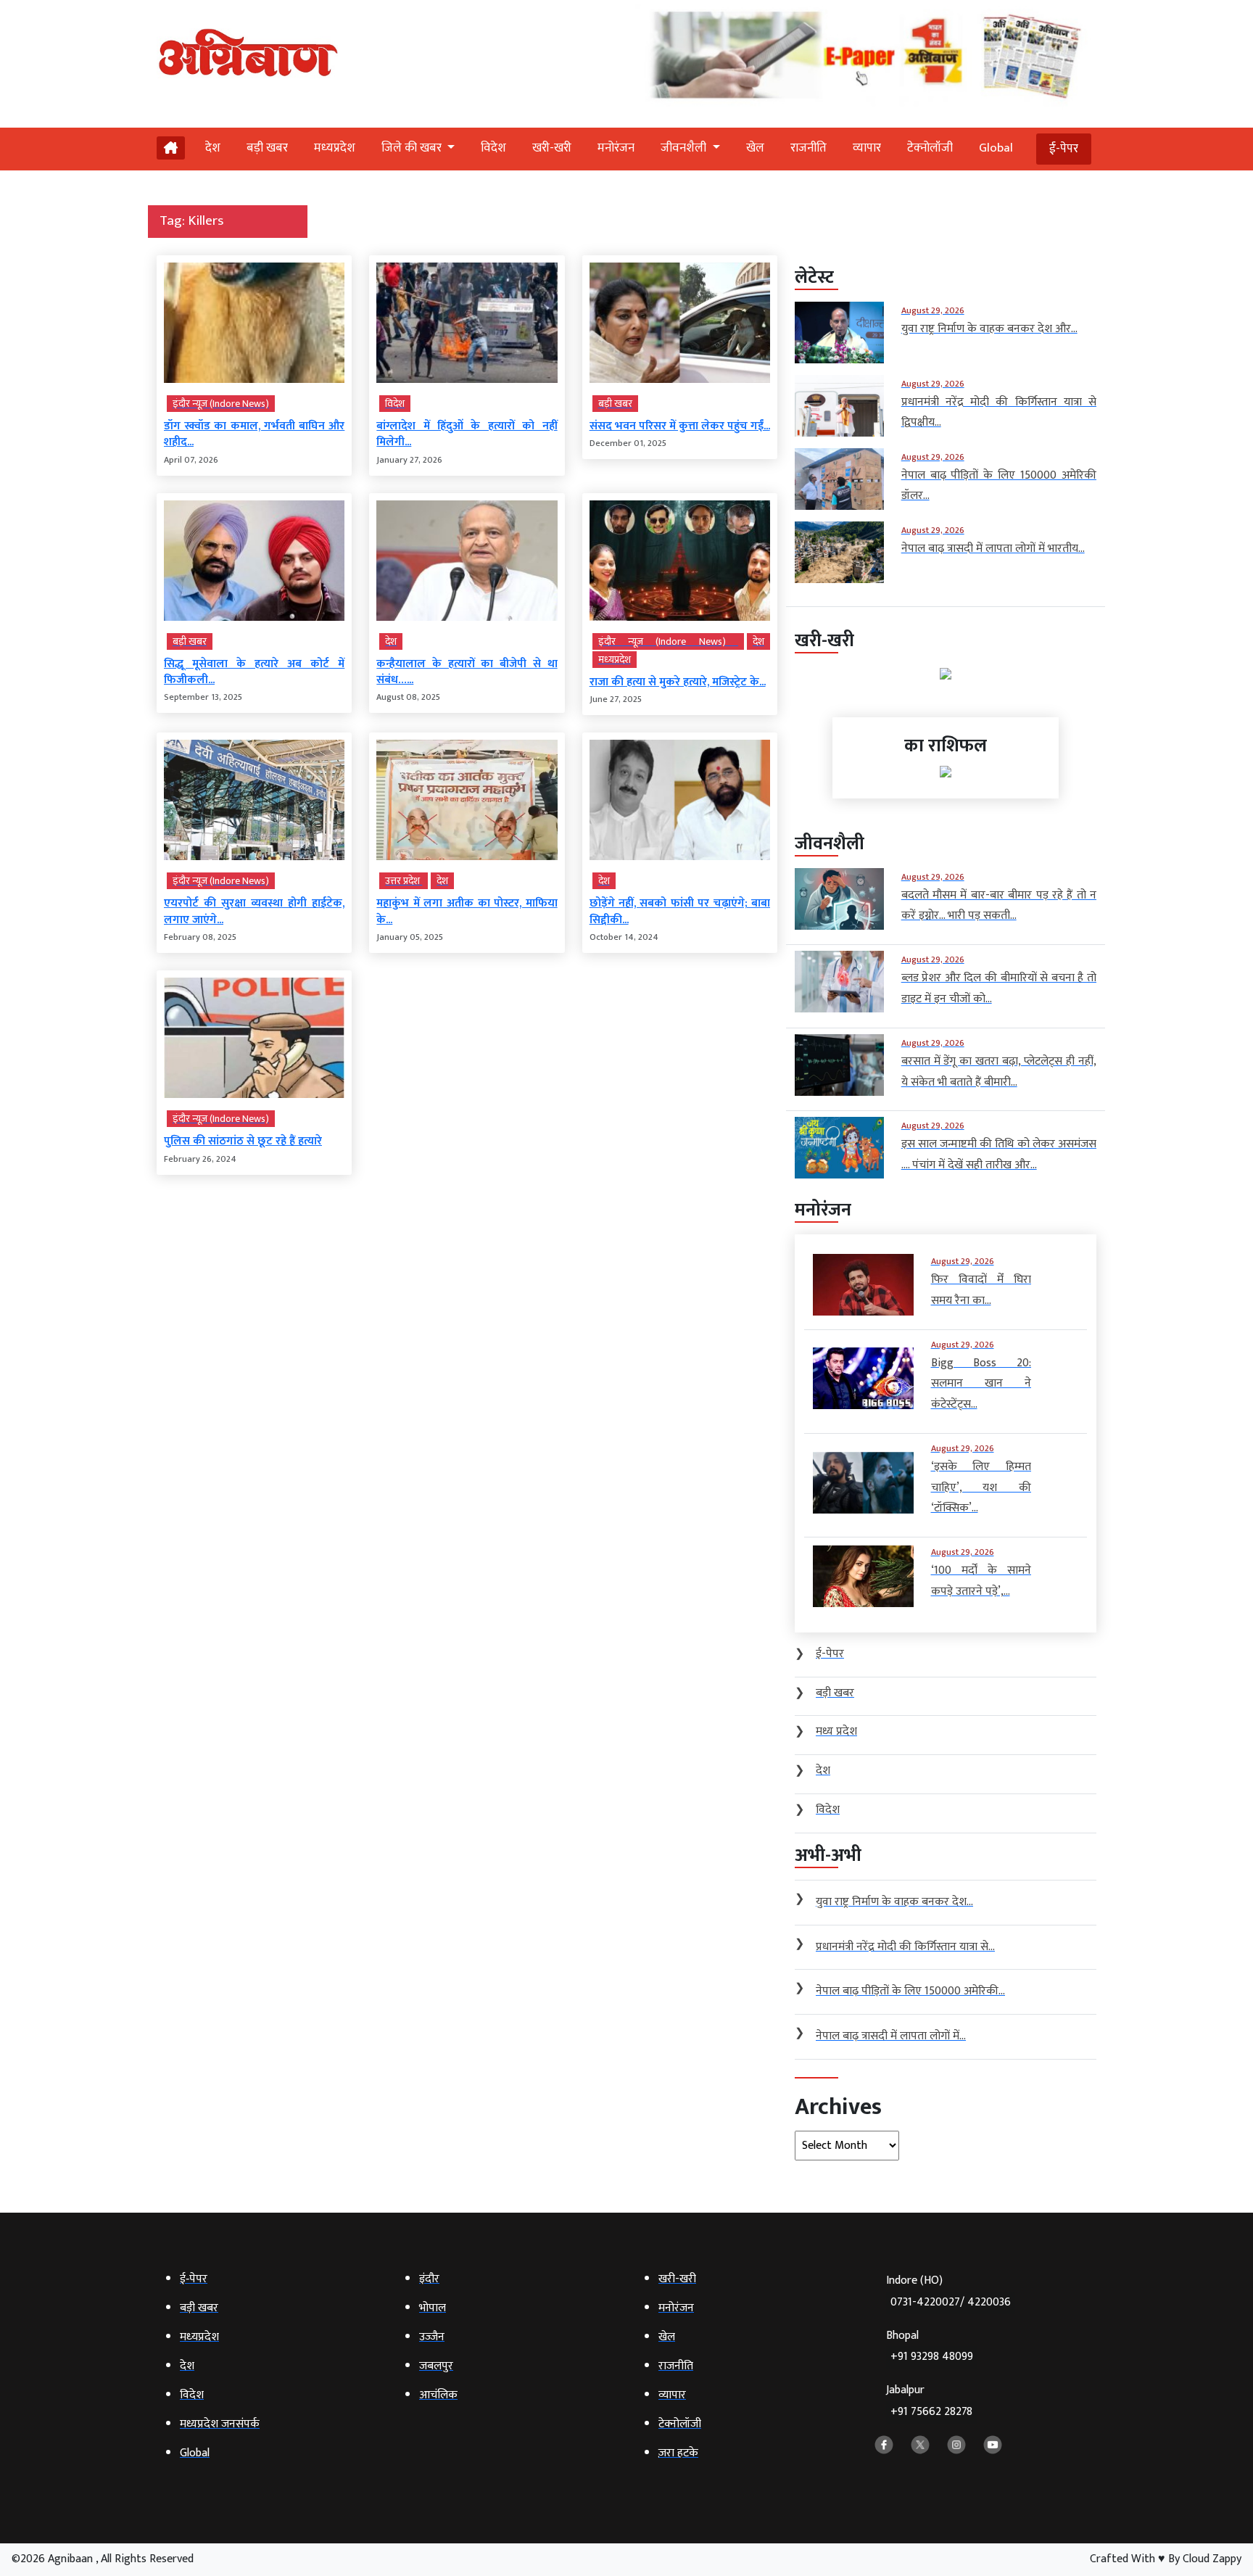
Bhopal (930, 2346)
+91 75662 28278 (931, 2412)
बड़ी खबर (267, 148)
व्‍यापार (867, 148)
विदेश (493, 148)
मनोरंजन (616, 148)
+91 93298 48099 (932, 2357)
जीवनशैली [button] (685, 148)
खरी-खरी (552, 148)
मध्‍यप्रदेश (335, 148)
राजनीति (809, 148)
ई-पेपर (1064, 149)
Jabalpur (929, 2401)
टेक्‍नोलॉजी (930, 148)
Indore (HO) (948, 2291)
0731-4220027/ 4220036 (951, 2302)
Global (996, 148)
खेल (755, 148)
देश (213, 148)
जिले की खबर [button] (413, 148)
